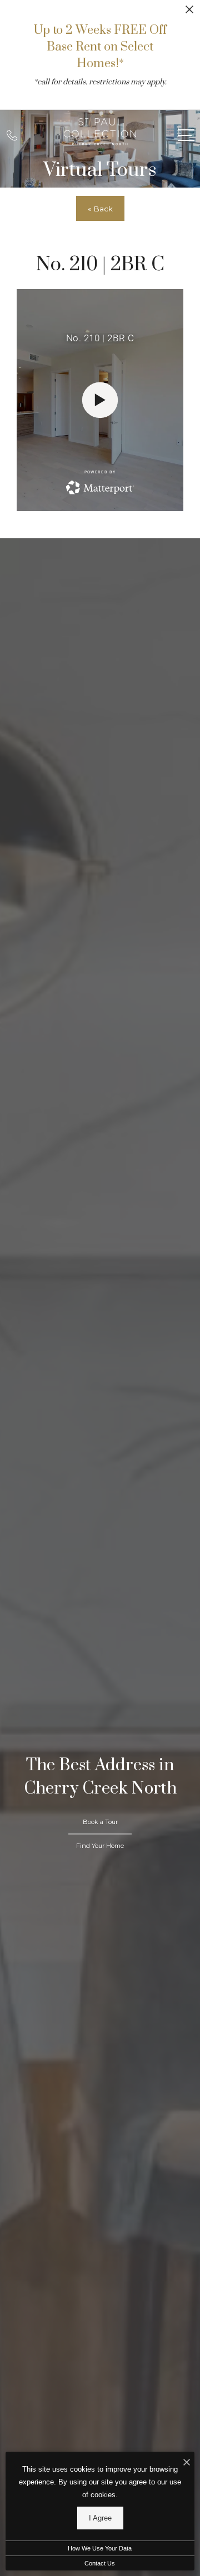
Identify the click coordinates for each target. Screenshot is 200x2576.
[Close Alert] (189, 12)
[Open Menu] (186, 135)
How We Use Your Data (100, 2548)
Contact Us (100, 2563)
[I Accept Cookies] (187, 2463)
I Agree (100, 2518)
